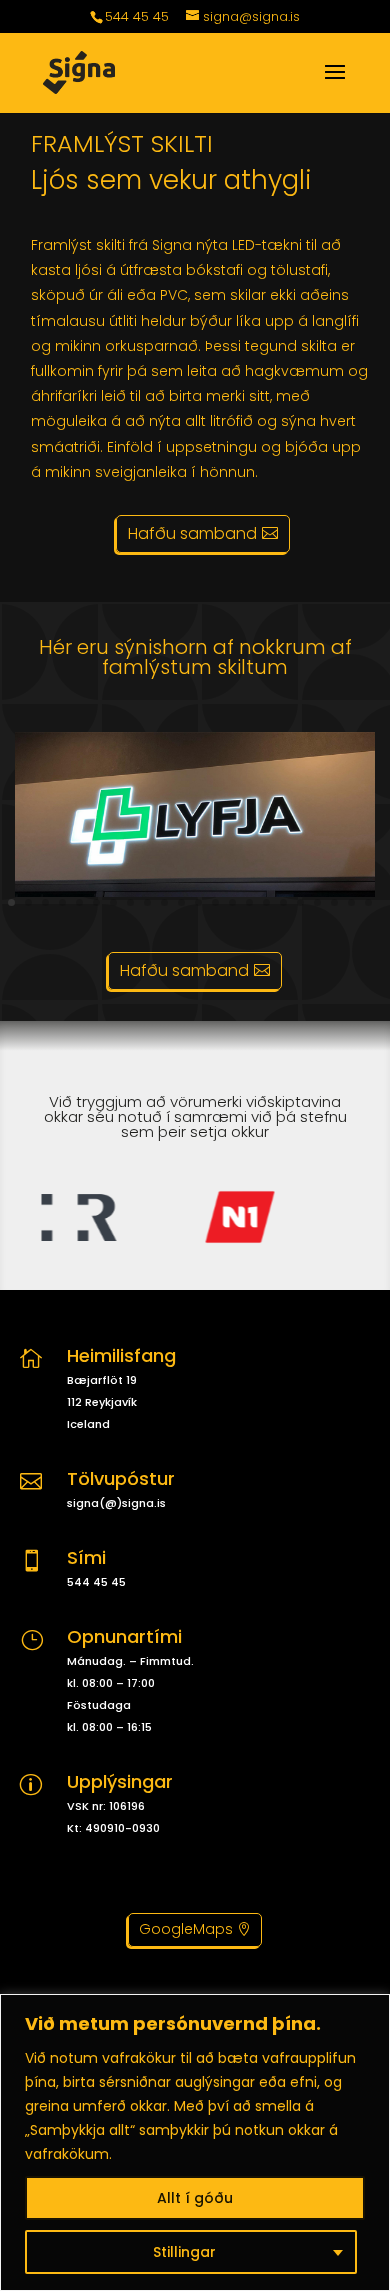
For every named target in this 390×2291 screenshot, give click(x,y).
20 (334, 902)
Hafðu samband (192, 533)
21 (351, 902)
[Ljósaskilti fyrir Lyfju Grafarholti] (195, 892)
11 (181, 902)
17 (283, 902)
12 (198, 902)
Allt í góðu (195, 2198)
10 (164, 902)
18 (300, 902)
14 (232, 902)
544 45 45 (137, 16)
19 (317, 902)
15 (249, 902)
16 (266, 902)
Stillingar (184, 2252)
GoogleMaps (186, 1929)
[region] (195, 2142)
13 (215, 902)
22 (368, 902)
